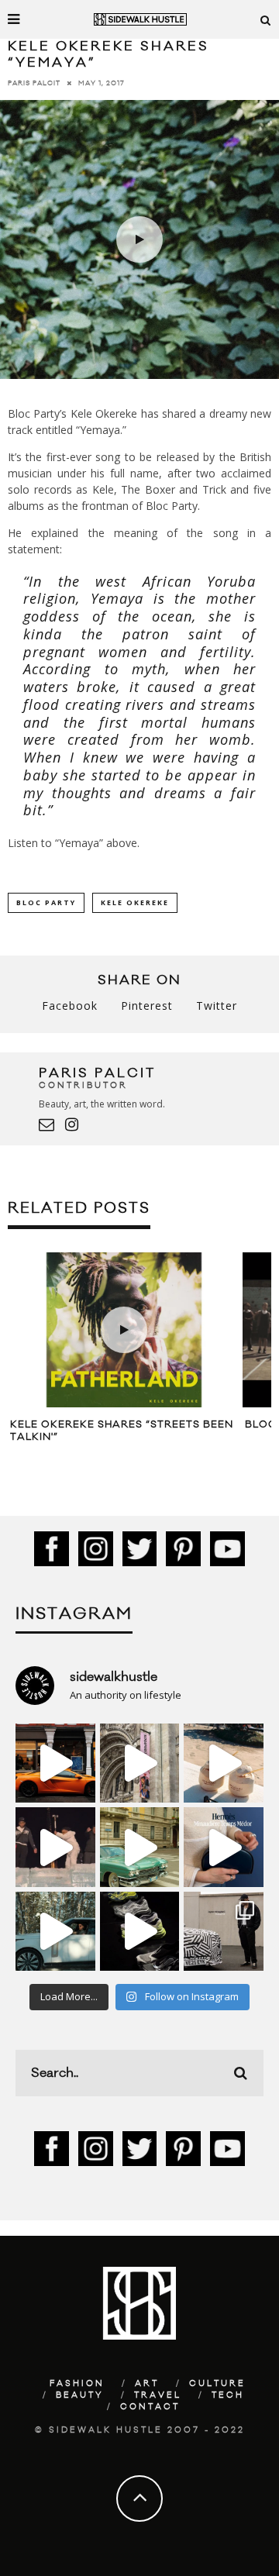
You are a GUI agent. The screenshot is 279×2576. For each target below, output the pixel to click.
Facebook (70, 1006)
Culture (217, 2384)
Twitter (217, 1006)
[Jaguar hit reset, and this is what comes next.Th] (224, 1932)
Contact (150, 2407)
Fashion (77, 2384)
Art (147, 2384)
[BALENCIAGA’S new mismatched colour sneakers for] (140, 1932)
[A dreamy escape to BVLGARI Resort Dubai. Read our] (224, 1763)
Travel (158, 2395)
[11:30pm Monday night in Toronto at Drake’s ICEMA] (55, 1847)
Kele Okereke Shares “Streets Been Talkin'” (122, 1431)
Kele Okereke (135, 902)
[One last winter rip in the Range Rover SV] (55, 1932)
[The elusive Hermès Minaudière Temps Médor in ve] (224, 1847)
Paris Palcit (34, 83)
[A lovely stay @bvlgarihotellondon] (55, 1763)
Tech (228, 2395)
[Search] (266, 19)
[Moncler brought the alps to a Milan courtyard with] (140, 1847)
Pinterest (147, 1006)
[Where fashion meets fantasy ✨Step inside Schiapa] (140, 1763)
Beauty (80, 2395)
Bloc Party (46, 902)
